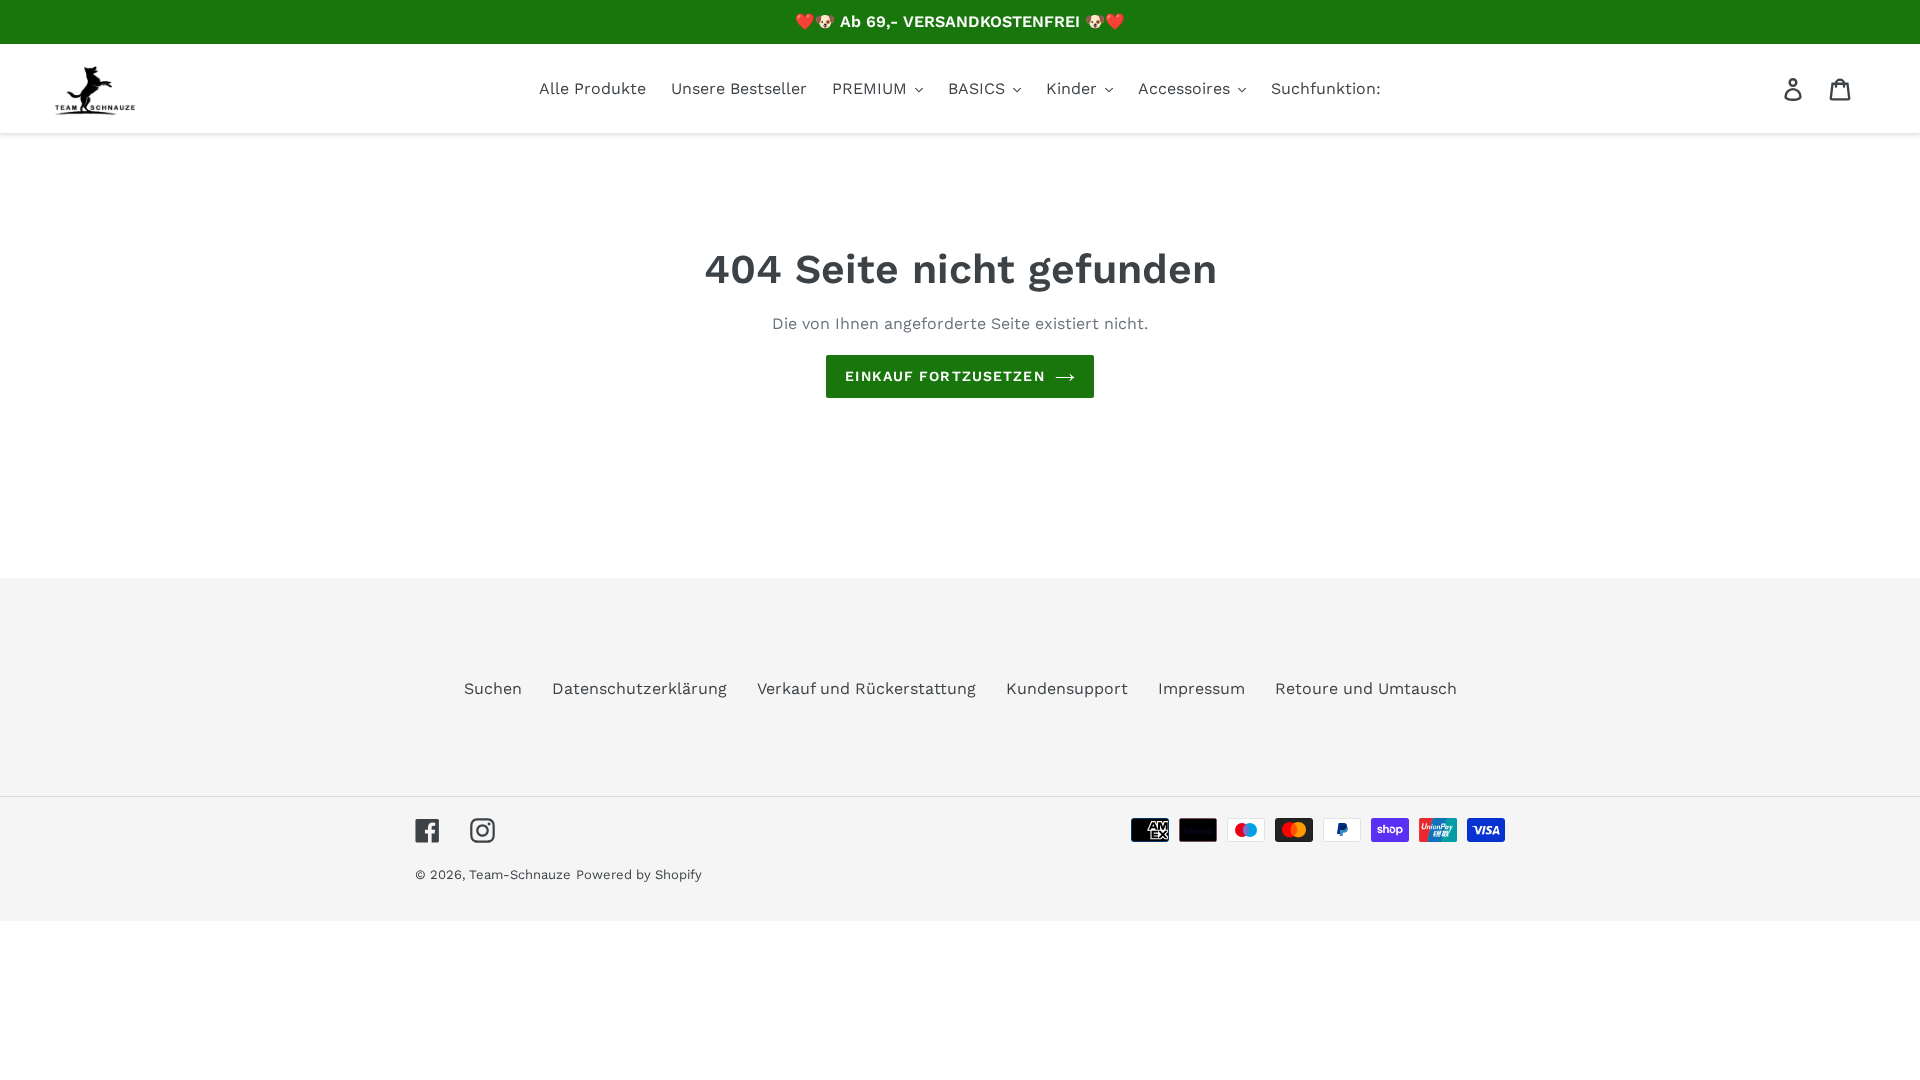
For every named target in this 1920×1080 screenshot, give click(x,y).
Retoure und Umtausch (1366, 688)
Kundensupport (1067, 688)
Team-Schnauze (520, 874)
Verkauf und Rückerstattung (866, 688)
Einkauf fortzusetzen (944, 376)
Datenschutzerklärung (639, 688)
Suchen (493, 688)
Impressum (1201, 688)
